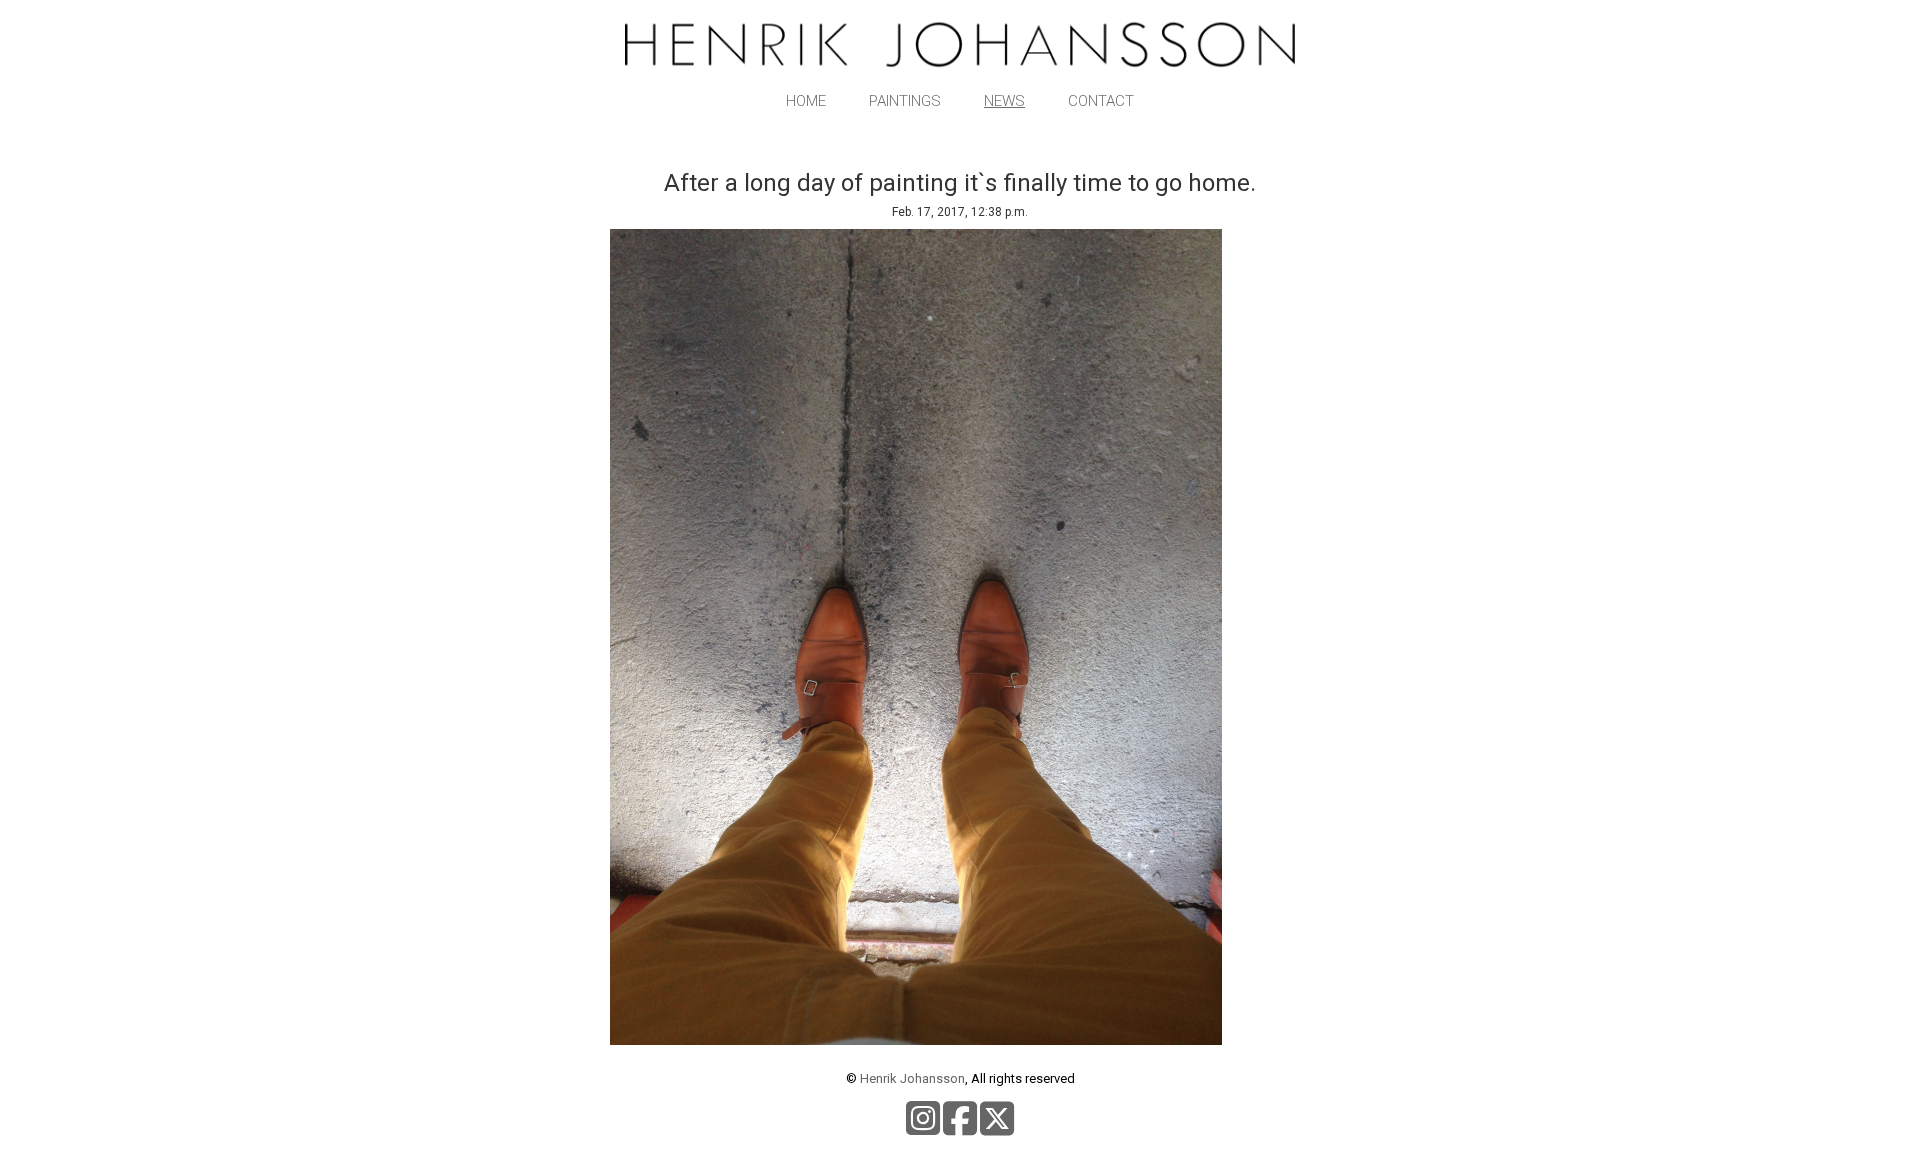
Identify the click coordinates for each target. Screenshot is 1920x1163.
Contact (1101, 101)
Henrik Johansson (912, 1078)
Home (806, 101)
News (1004, 101)
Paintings (905, 101)
